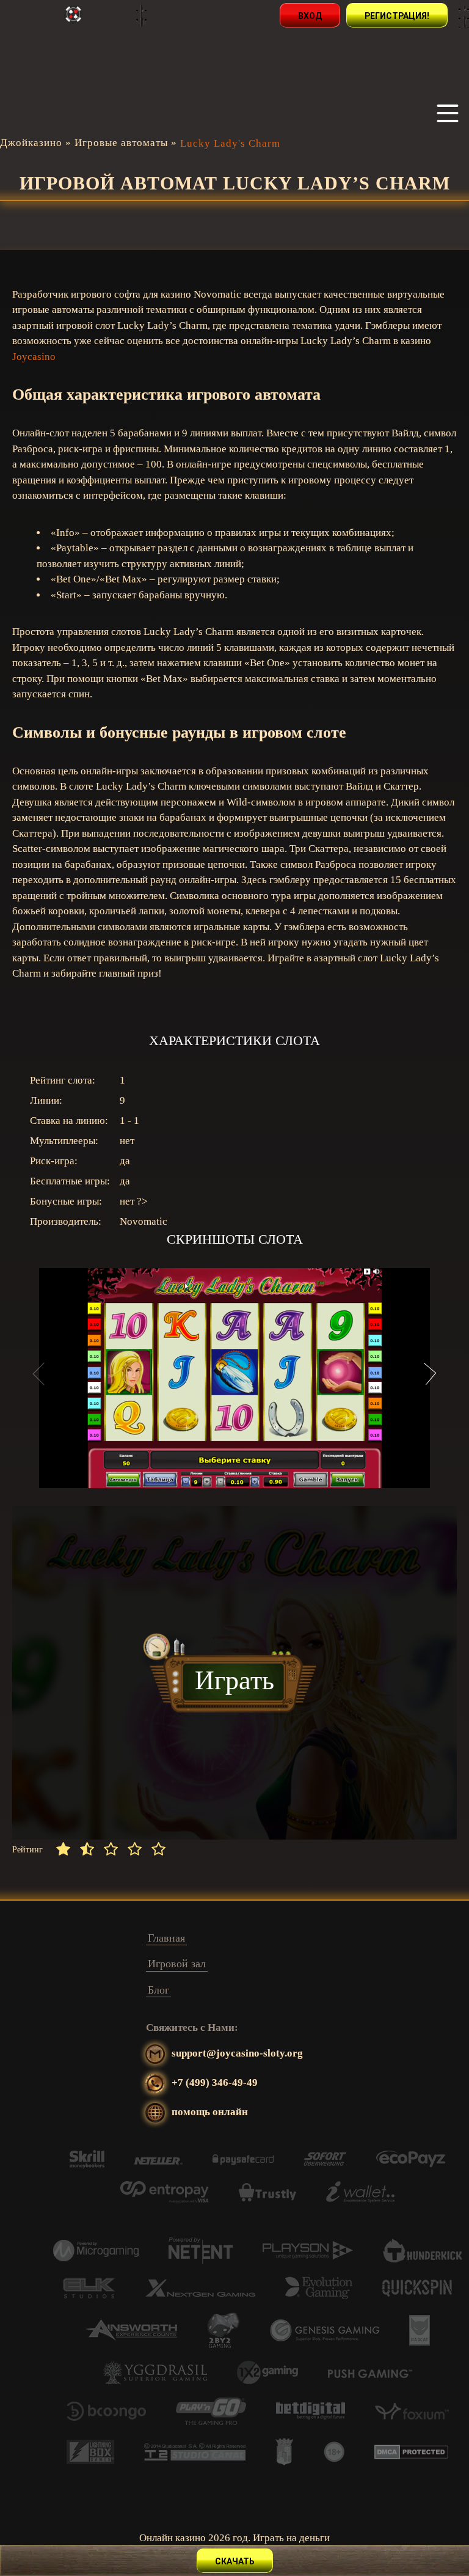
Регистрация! (397, 16)
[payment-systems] (87, 2165)
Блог (158, 1990)
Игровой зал (177, 1964)
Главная (166, 1938)
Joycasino (34, 357)
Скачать (235, 2561)
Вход (310, 16)
